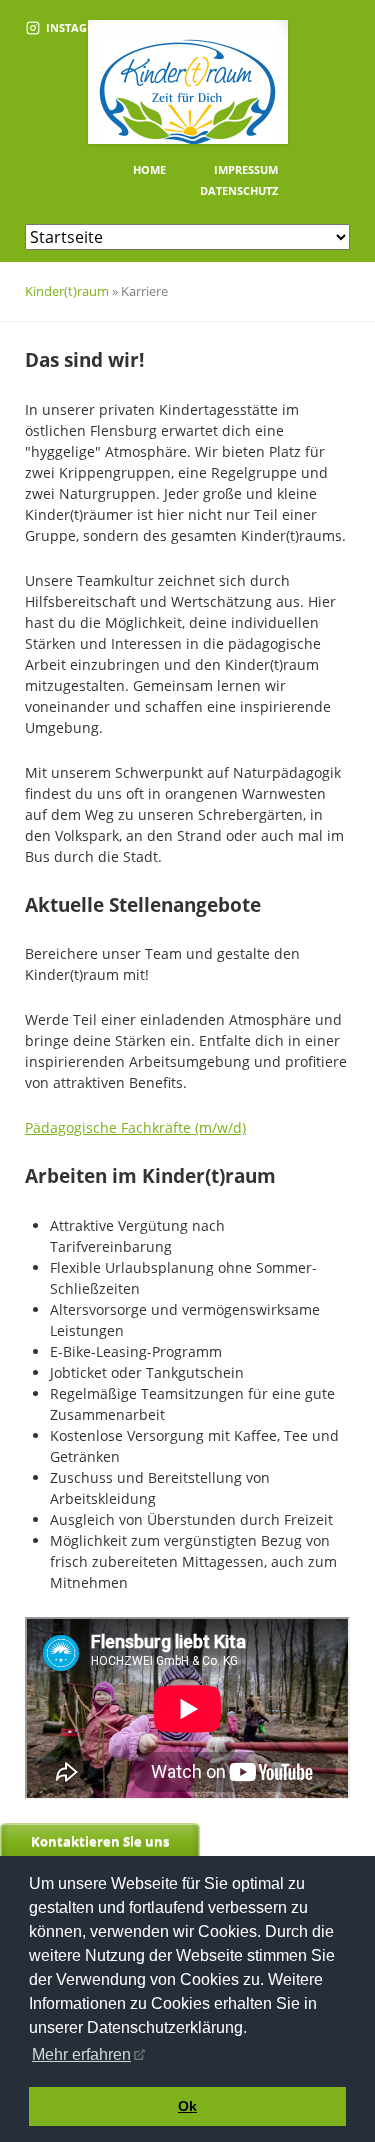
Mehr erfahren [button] (81, 2054)
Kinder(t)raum (67, 291)
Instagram (79, 27)
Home (149, 169)
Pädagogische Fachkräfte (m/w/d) (135, 1127)
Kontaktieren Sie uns (100, 1841)
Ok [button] (187, 2106)
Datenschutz (239, 190)
